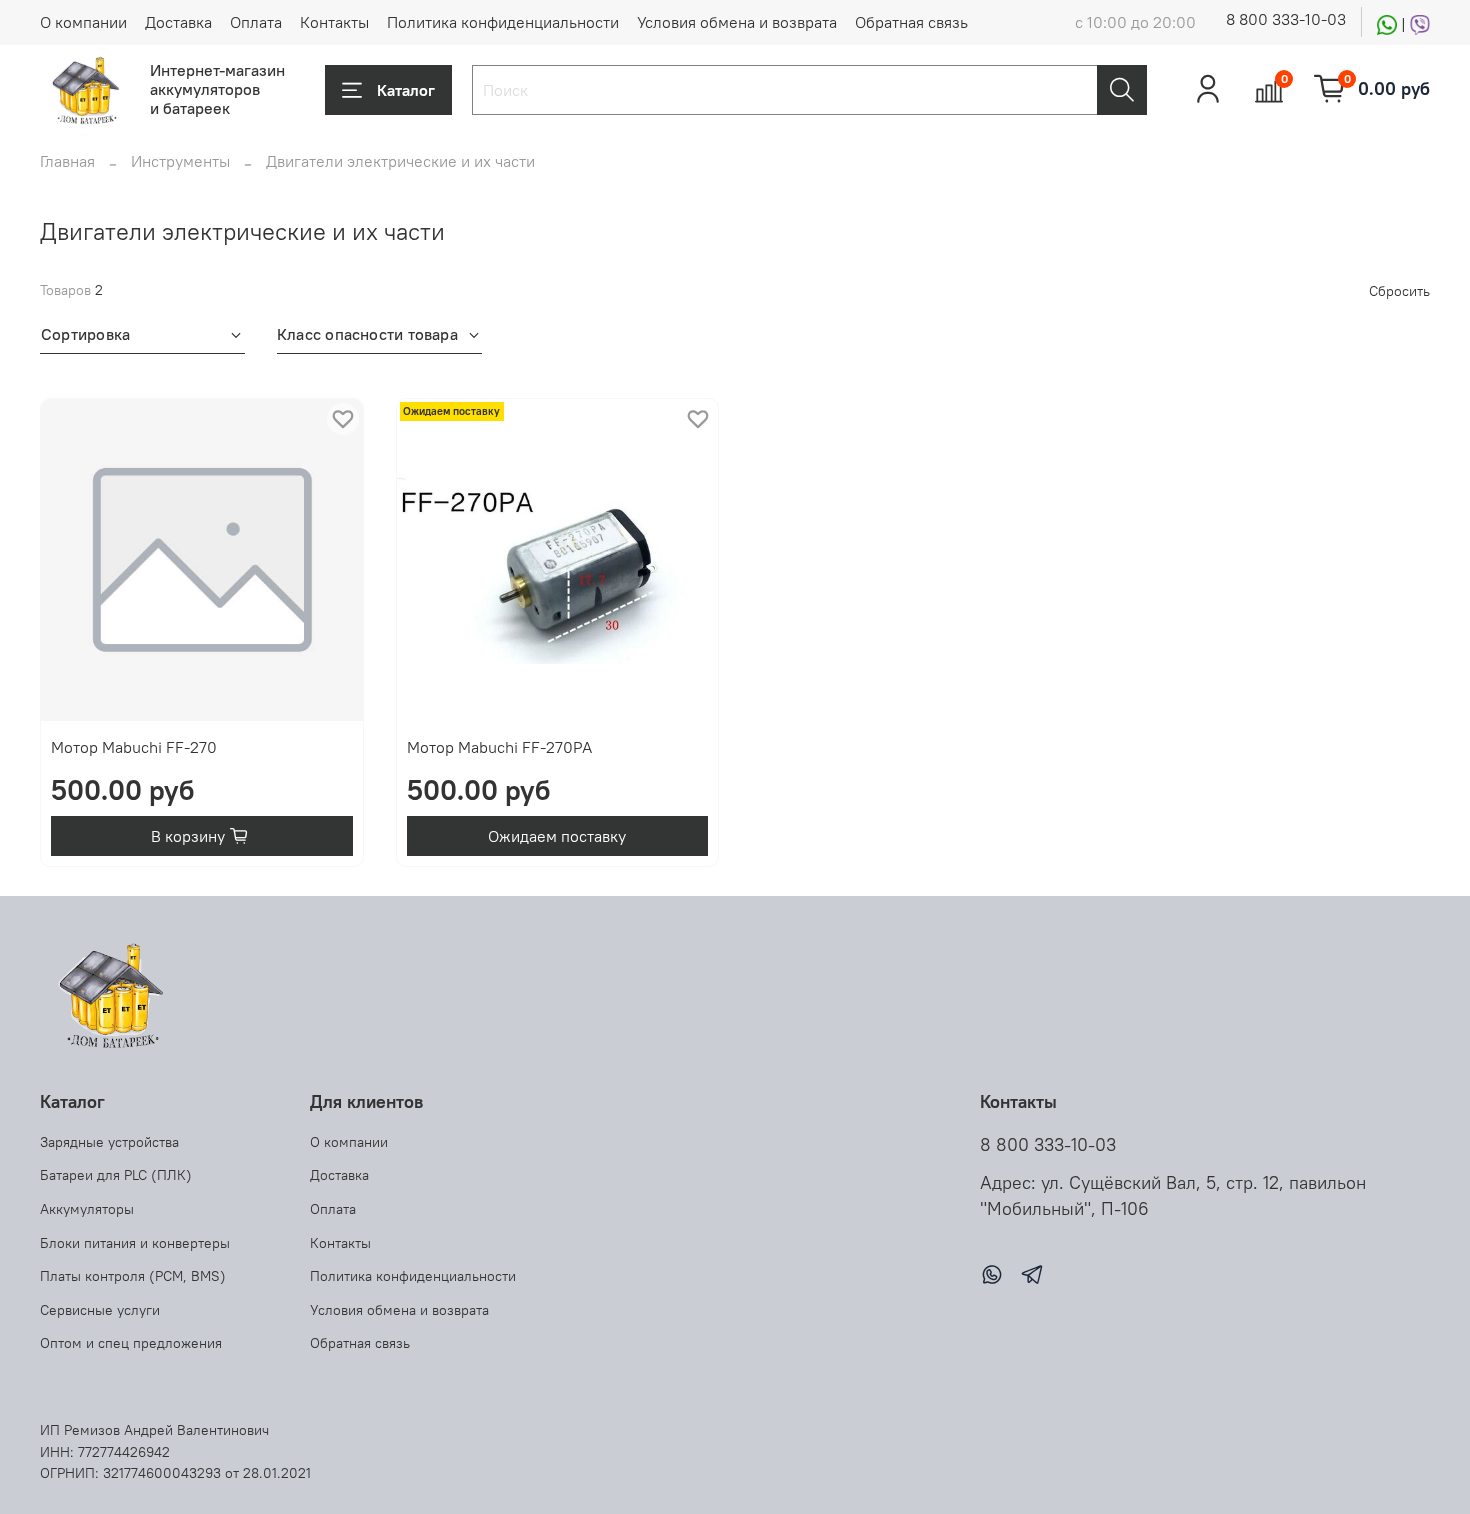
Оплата (256, 22)
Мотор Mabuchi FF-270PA (499, 747)
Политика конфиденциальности (503, 22)
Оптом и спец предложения (131, 1343)
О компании (83, 22)
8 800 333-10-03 (1286, 19)
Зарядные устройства (109, 1142)
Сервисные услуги (100, 1310)
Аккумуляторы (87, 1209)
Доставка (178, 22)
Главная (67, 161)
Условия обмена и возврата (737, 22)
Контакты (334, 22)
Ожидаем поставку (557, 836)
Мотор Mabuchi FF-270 (134, 747)
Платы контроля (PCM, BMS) (133, 1276)
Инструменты (180, 161)
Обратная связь (911, 22)
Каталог (406, 90)
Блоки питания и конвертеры (135, 1243)
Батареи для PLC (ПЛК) (116, 1175)
